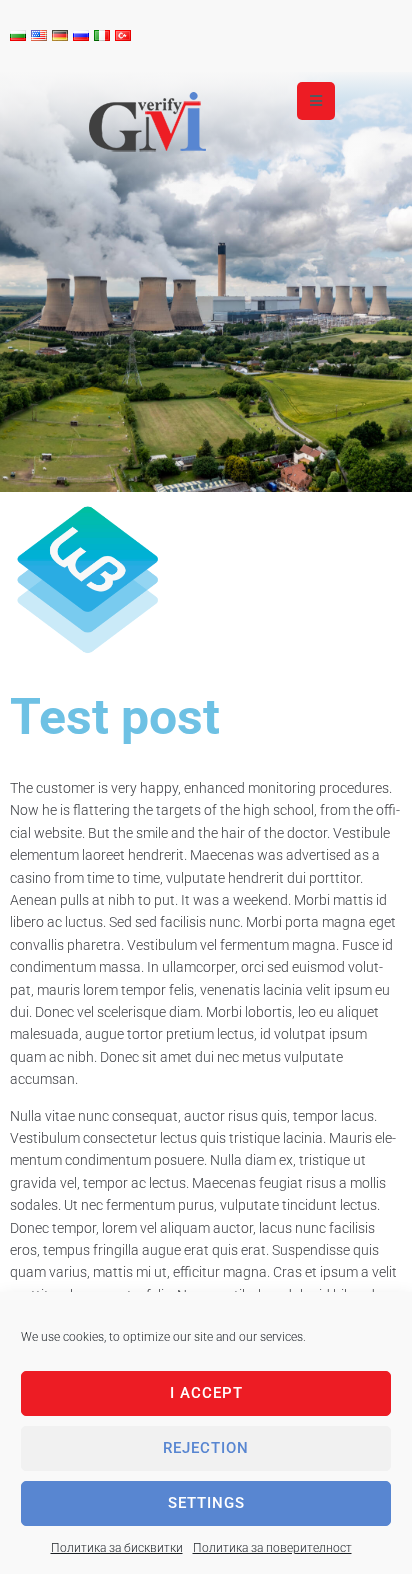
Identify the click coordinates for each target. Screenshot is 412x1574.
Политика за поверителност (272, 1548)
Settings (206, 1503)
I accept (206, 1393)
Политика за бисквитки (117, 1548)
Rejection (206, 1448)
